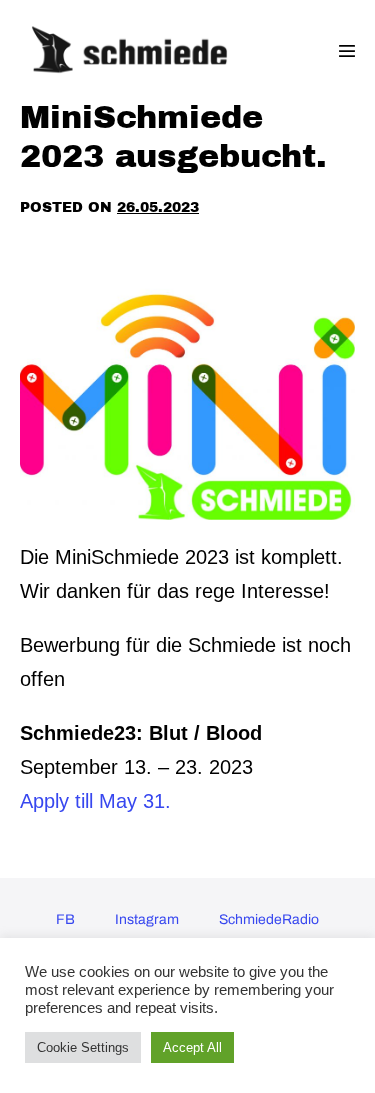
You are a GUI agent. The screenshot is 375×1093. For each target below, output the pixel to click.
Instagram (147, 919)
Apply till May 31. (95, 801)
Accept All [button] (192, 1047)
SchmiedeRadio (269, 919)
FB (65, 919)
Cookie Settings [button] (83, 1047)
